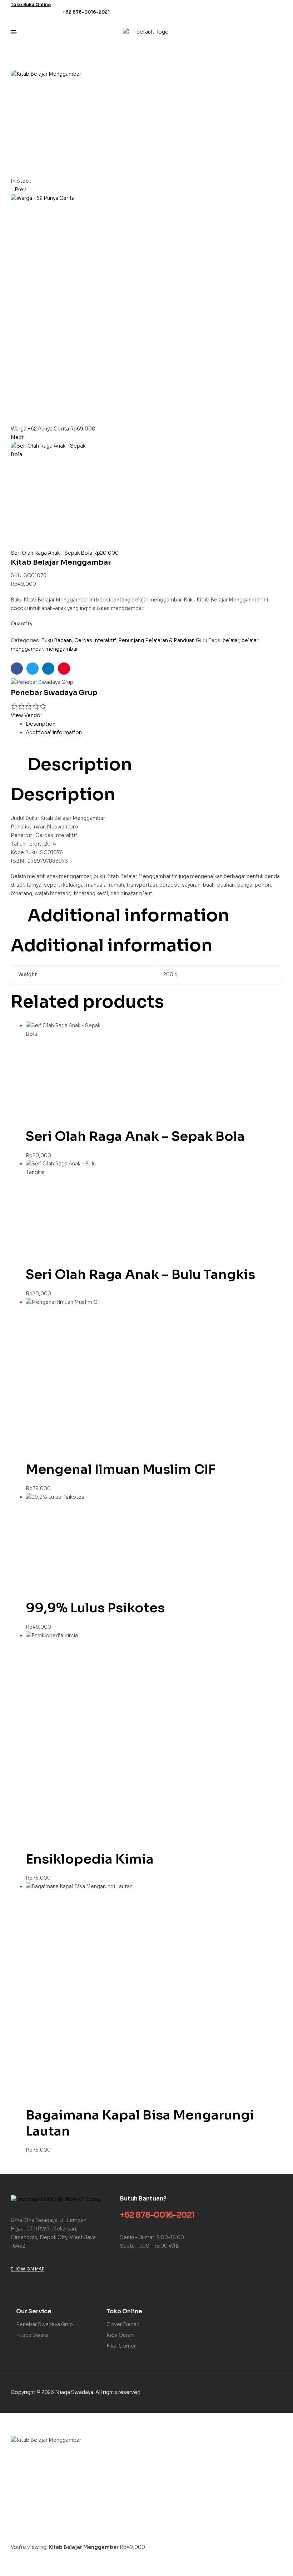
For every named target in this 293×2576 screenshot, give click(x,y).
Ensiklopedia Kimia (90, 1859)
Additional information (54, 732)
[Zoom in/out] (11, 2558)
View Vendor (26, 715)
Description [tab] (80, 765)
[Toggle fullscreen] (34, 2558)
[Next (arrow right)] (34, 2570)
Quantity (22, 624)
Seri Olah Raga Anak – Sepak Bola (135, 1136)
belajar (231, 640)
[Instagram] (278, 8)
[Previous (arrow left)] (11, 2570)
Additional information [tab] (128, 916)
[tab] (154, 724)
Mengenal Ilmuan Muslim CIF (121, 1469)
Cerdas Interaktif (95, 640)
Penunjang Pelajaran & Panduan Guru (163, 640)
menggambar (62, 649)
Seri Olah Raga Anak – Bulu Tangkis (140, 1274)
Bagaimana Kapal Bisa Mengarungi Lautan (140, 2123)
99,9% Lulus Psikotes (95, 1608)
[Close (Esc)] (81, 2558)
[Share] (58, 2558)
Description (41, 724)
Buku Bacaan (56, 640)
